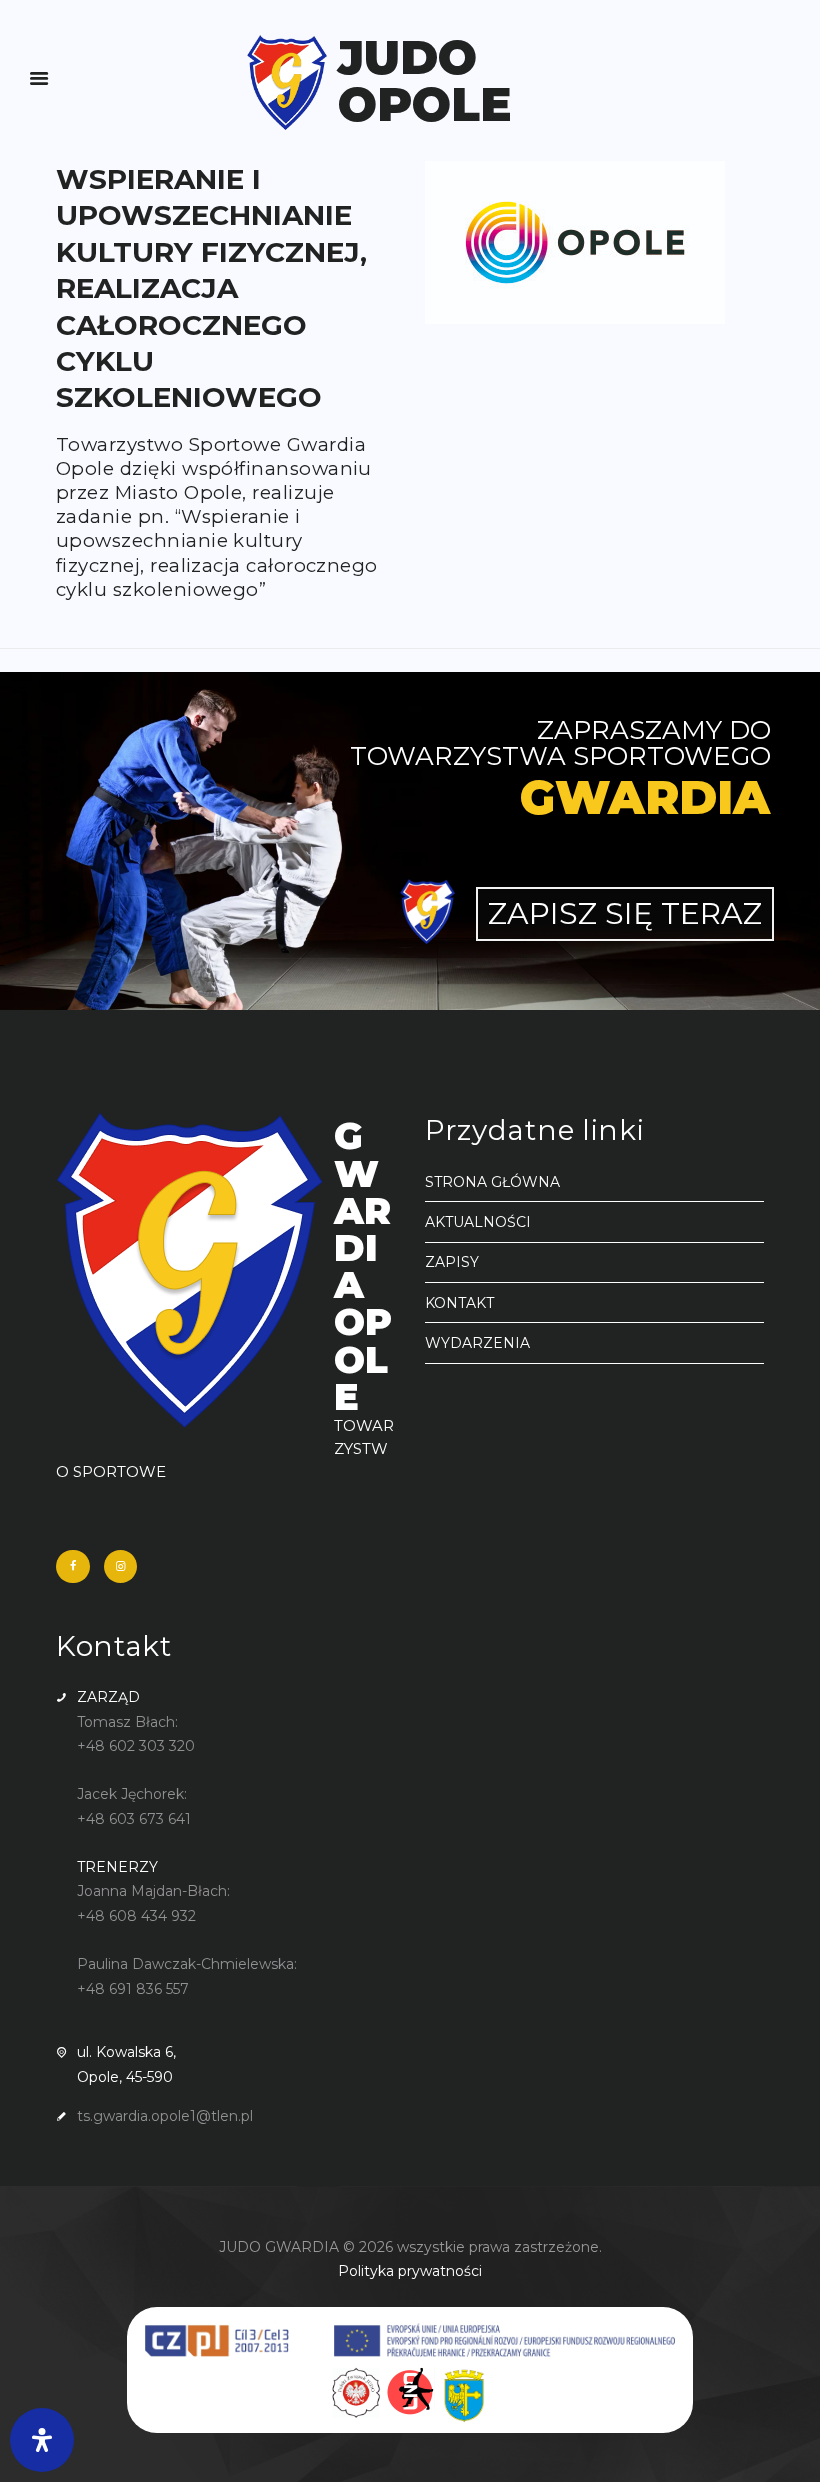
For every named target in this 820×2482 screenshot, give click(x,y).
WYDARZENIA (477, 1343)
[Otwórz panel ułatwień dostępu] (42, 2440)
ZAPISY (452, 1262)
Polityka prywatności (410, 2271)
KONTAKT (459, 1303)
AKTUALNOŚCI (478, 1222)
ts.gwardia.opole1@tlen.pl (165, 2116)
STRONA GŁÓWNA (492, 1182)
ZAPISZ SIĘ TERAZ (625, 913)
